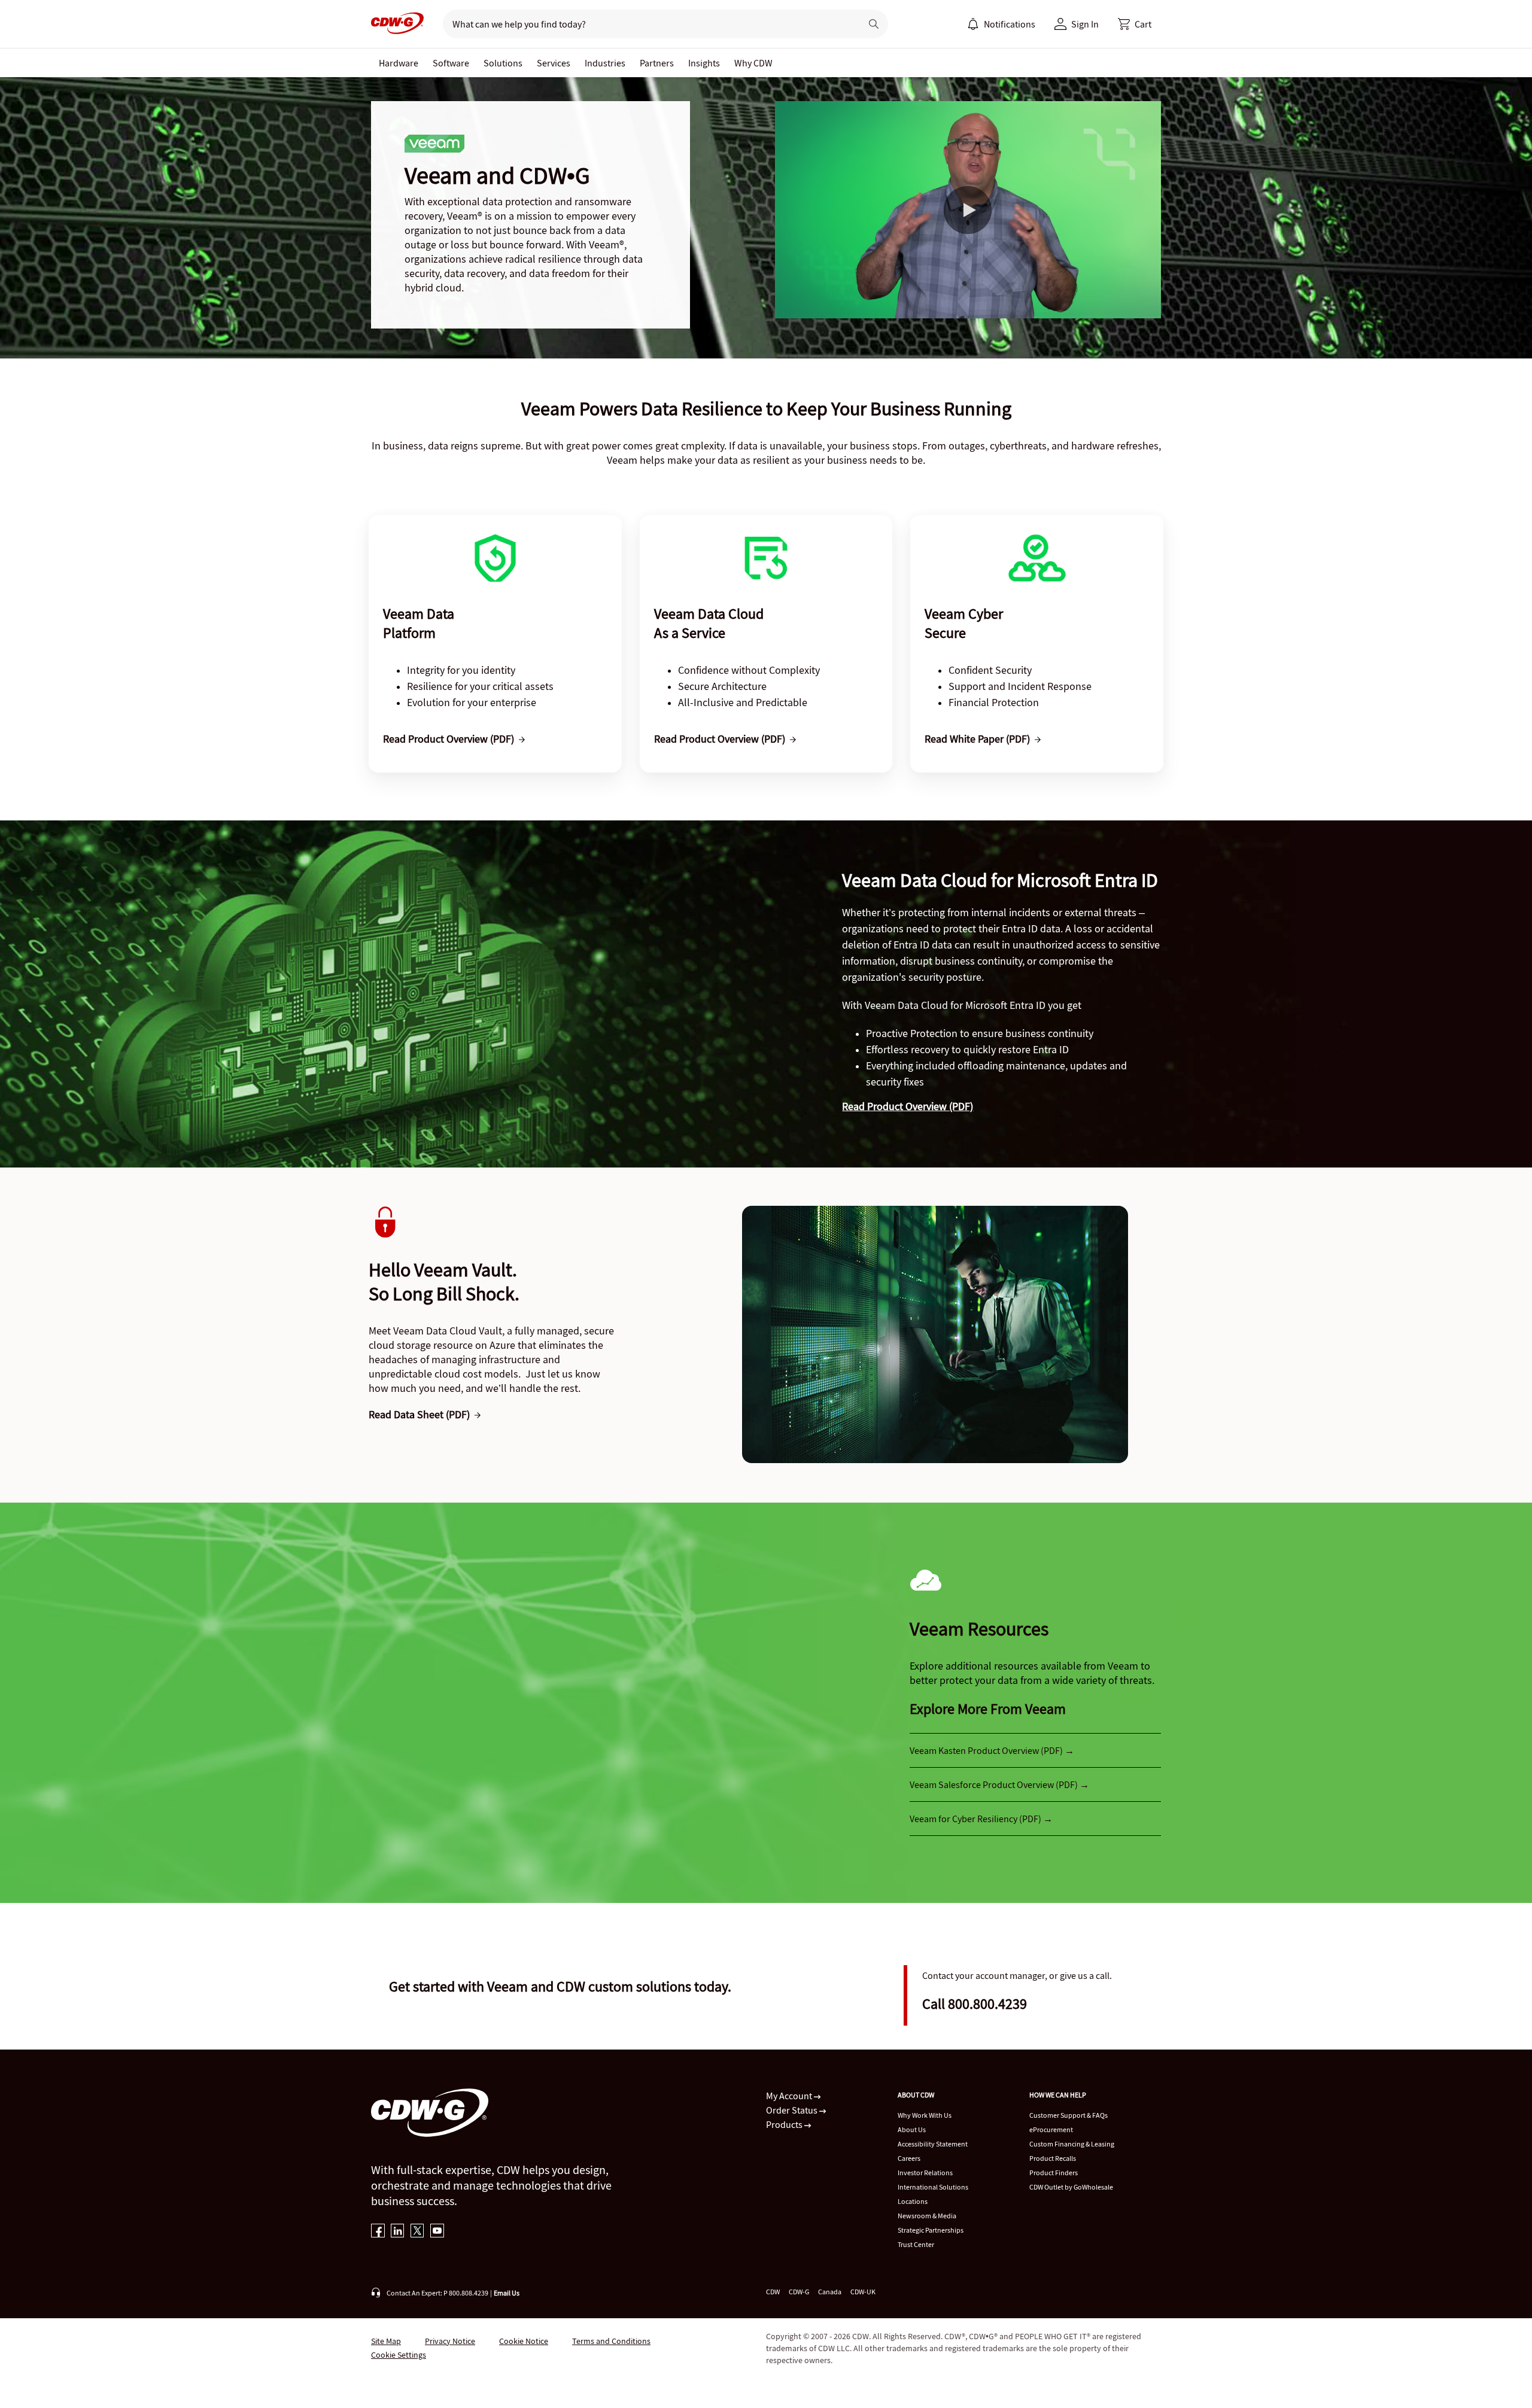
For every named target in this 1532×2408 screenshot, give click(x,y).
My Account (790, 2096)
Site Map (386, 2341)
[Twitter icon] (417, 2232)
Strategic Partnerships (931, 2230)
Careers (909, 2158)
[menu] (1001, 24)
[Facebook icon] (378, 2232)
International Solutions (933, 2187)
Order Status (793, 2110)
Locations (913, 2201)
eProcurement (1051, 2129)
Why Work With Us (925, 2115)
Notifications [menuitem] (1010, 24)
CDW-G (799, 2292)
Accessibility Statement (933, 2144)
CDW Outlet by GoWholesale (1071, 2187)
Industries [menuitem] (605, 63)
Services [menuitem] (554, 63)
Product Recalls (1053, 2158)
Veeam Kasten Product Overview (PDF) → (992, 1750)
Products (785, 2124)
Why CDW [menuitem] (753, 63)
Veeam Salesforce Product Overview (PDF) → (999, 1784)
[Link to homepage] (397, 24)
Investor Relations (925, 2173)
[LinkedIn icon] (398, 2232)
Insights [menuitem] (704, 63)
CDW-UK (863, 2292)
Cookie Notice (524, 2341)
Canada (830, 2292)
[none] (399, 63)
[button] (1135, 24)
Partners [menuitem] (657, 63)
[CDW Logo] (397, 24)
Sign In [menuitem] (1085, 24)
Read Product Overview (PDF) (908, 1106)
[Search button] (874, 24)
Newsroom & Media (927, 2216)
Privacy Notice (450, 2341)
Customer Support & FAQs (1069, 2115)
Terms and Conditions (611, 2341)
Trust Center (916, 2244)
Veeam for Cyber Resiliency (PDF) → (981, 1819)
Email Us (507, 2293)
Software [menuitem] (451, 63)
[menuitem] (973, 24)
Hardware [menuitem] (399, 63)
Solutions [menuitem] (503, 63)
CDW (773, 2292)
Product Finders (1054, 2173)
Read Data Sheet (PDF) (419, 1414)
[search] (647, 24)
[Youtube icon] (437, 2232)
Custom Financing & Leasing (1072, 2144)
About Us (912, 2129)
